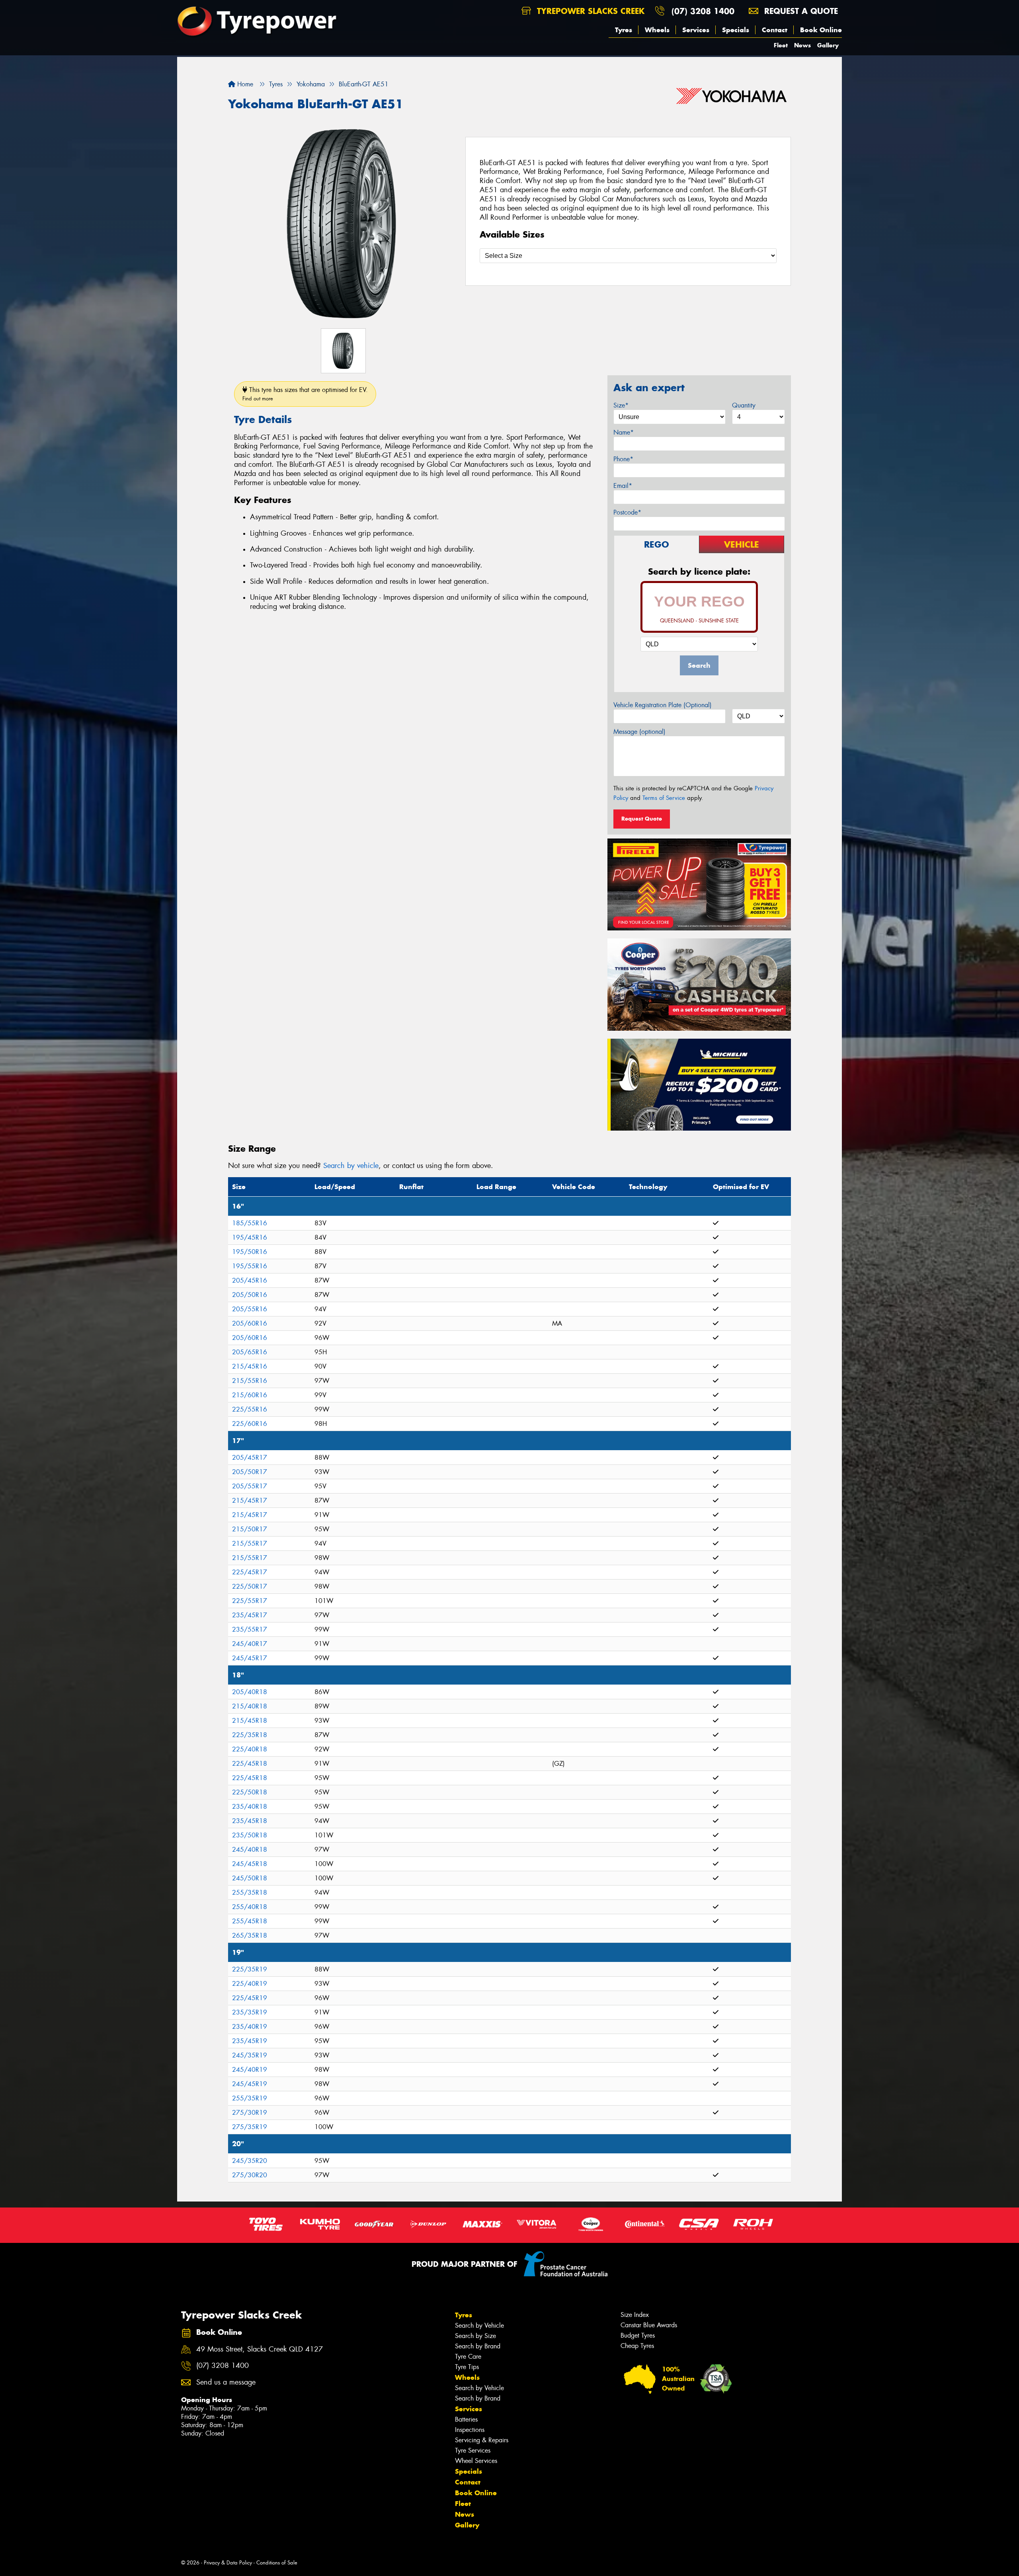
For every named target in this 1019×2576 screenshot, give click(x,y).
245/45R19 (250, 2084)
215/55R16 (250, 1381)
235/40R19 (250, 2027)
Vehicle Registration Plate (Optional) (663, 705)
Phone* (623, 459)
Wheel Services (476, 2461)
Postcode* (627, 512)
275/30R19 (250, 2113)
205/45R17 (250, 1458)
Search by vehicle (351, 1166)
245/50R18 (250, 1878)
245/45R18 (250, 1864)
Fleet (781, 45)
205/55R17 (250, 1486)
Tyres (624, 30)
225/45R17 (250, 1572)
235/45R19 (250, 2041)
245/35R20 (250, 2161)
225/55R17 (250, 1601)
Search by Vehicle (479, 2325)
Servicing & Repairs (482, 2440)
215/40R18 (250, 1706)
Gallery (828, 45)
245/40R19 (250, 2070)
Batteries (466, 2419)
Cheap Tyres (637, 2346)
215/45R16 (250, 1366)
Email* (623, 486)
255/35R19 (250, 2098)
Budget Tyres (638, 2335)
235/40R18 (250, 1807)
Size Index (635, 2315)
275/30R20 (250, 2175)
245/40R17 (250, 1644)
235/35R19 (250, 2012)
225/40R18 (250, 1749)
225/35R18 (250, 1735)
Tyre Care (468, 2357)
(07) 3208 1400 (703, 11)
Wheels (657, 30)
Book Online (821, 30)
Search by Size (475, 2336)
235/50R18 (250, 1835)
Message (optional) (639, 732)
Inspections (470, 2430)
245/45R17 (250, 1658)
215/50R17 (250, 1529)
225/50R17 (250, 1586)
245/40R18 (250, 1850)
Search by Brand (478, 2346)
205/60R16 (250, 1323)
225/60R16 (250, 1424)
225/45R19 (250, 1998)
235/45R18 (250, 1821)
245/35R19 (250, 2055)
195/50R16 (250, 1252)
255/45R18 (250, 1921)
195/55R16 (250, 1266)
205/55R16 (250, 1309)
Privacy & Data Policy (228, 2563)
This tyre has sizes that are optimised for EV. (305, 394)
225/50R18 (250, 1792)
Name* (624, 432)
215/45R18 (250, 1721)
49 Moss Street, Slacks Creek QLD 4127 (260, 2349)
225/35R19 (250, 1969)
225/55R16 (250, 1409)
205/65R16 (250, 1352)
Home (244, 84)
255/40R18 (250, 1907)
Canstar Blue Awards (649, 2325)
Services (696, 30)
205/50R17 (250, 1472)
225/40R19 (250, 1984)
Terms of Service (664, 798)
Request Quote (642, 819)
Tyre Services (473, 2450)
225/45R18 (250, 1764)
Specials (736, 30)
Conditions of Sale (277, 2563)
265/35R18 (250, 1935)
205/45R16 (250, 1280)
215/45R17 (250, 1501)
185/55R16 (250, 1223)
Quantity (744, 405)
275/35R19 (250, 2127)
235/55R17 (250, 1629)
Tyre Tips (467, 2367)
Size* (621, 405)
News (802, 45)
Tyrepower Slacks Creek (589, 11)
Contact (775, 30)
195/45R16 (250, 1237)
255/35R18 (250, 1893)
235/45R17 (250, 1615)
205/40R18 (250, 1692)
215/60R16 (250, 1395)
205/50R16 (250, 1295)
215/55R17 (250, 1543)
